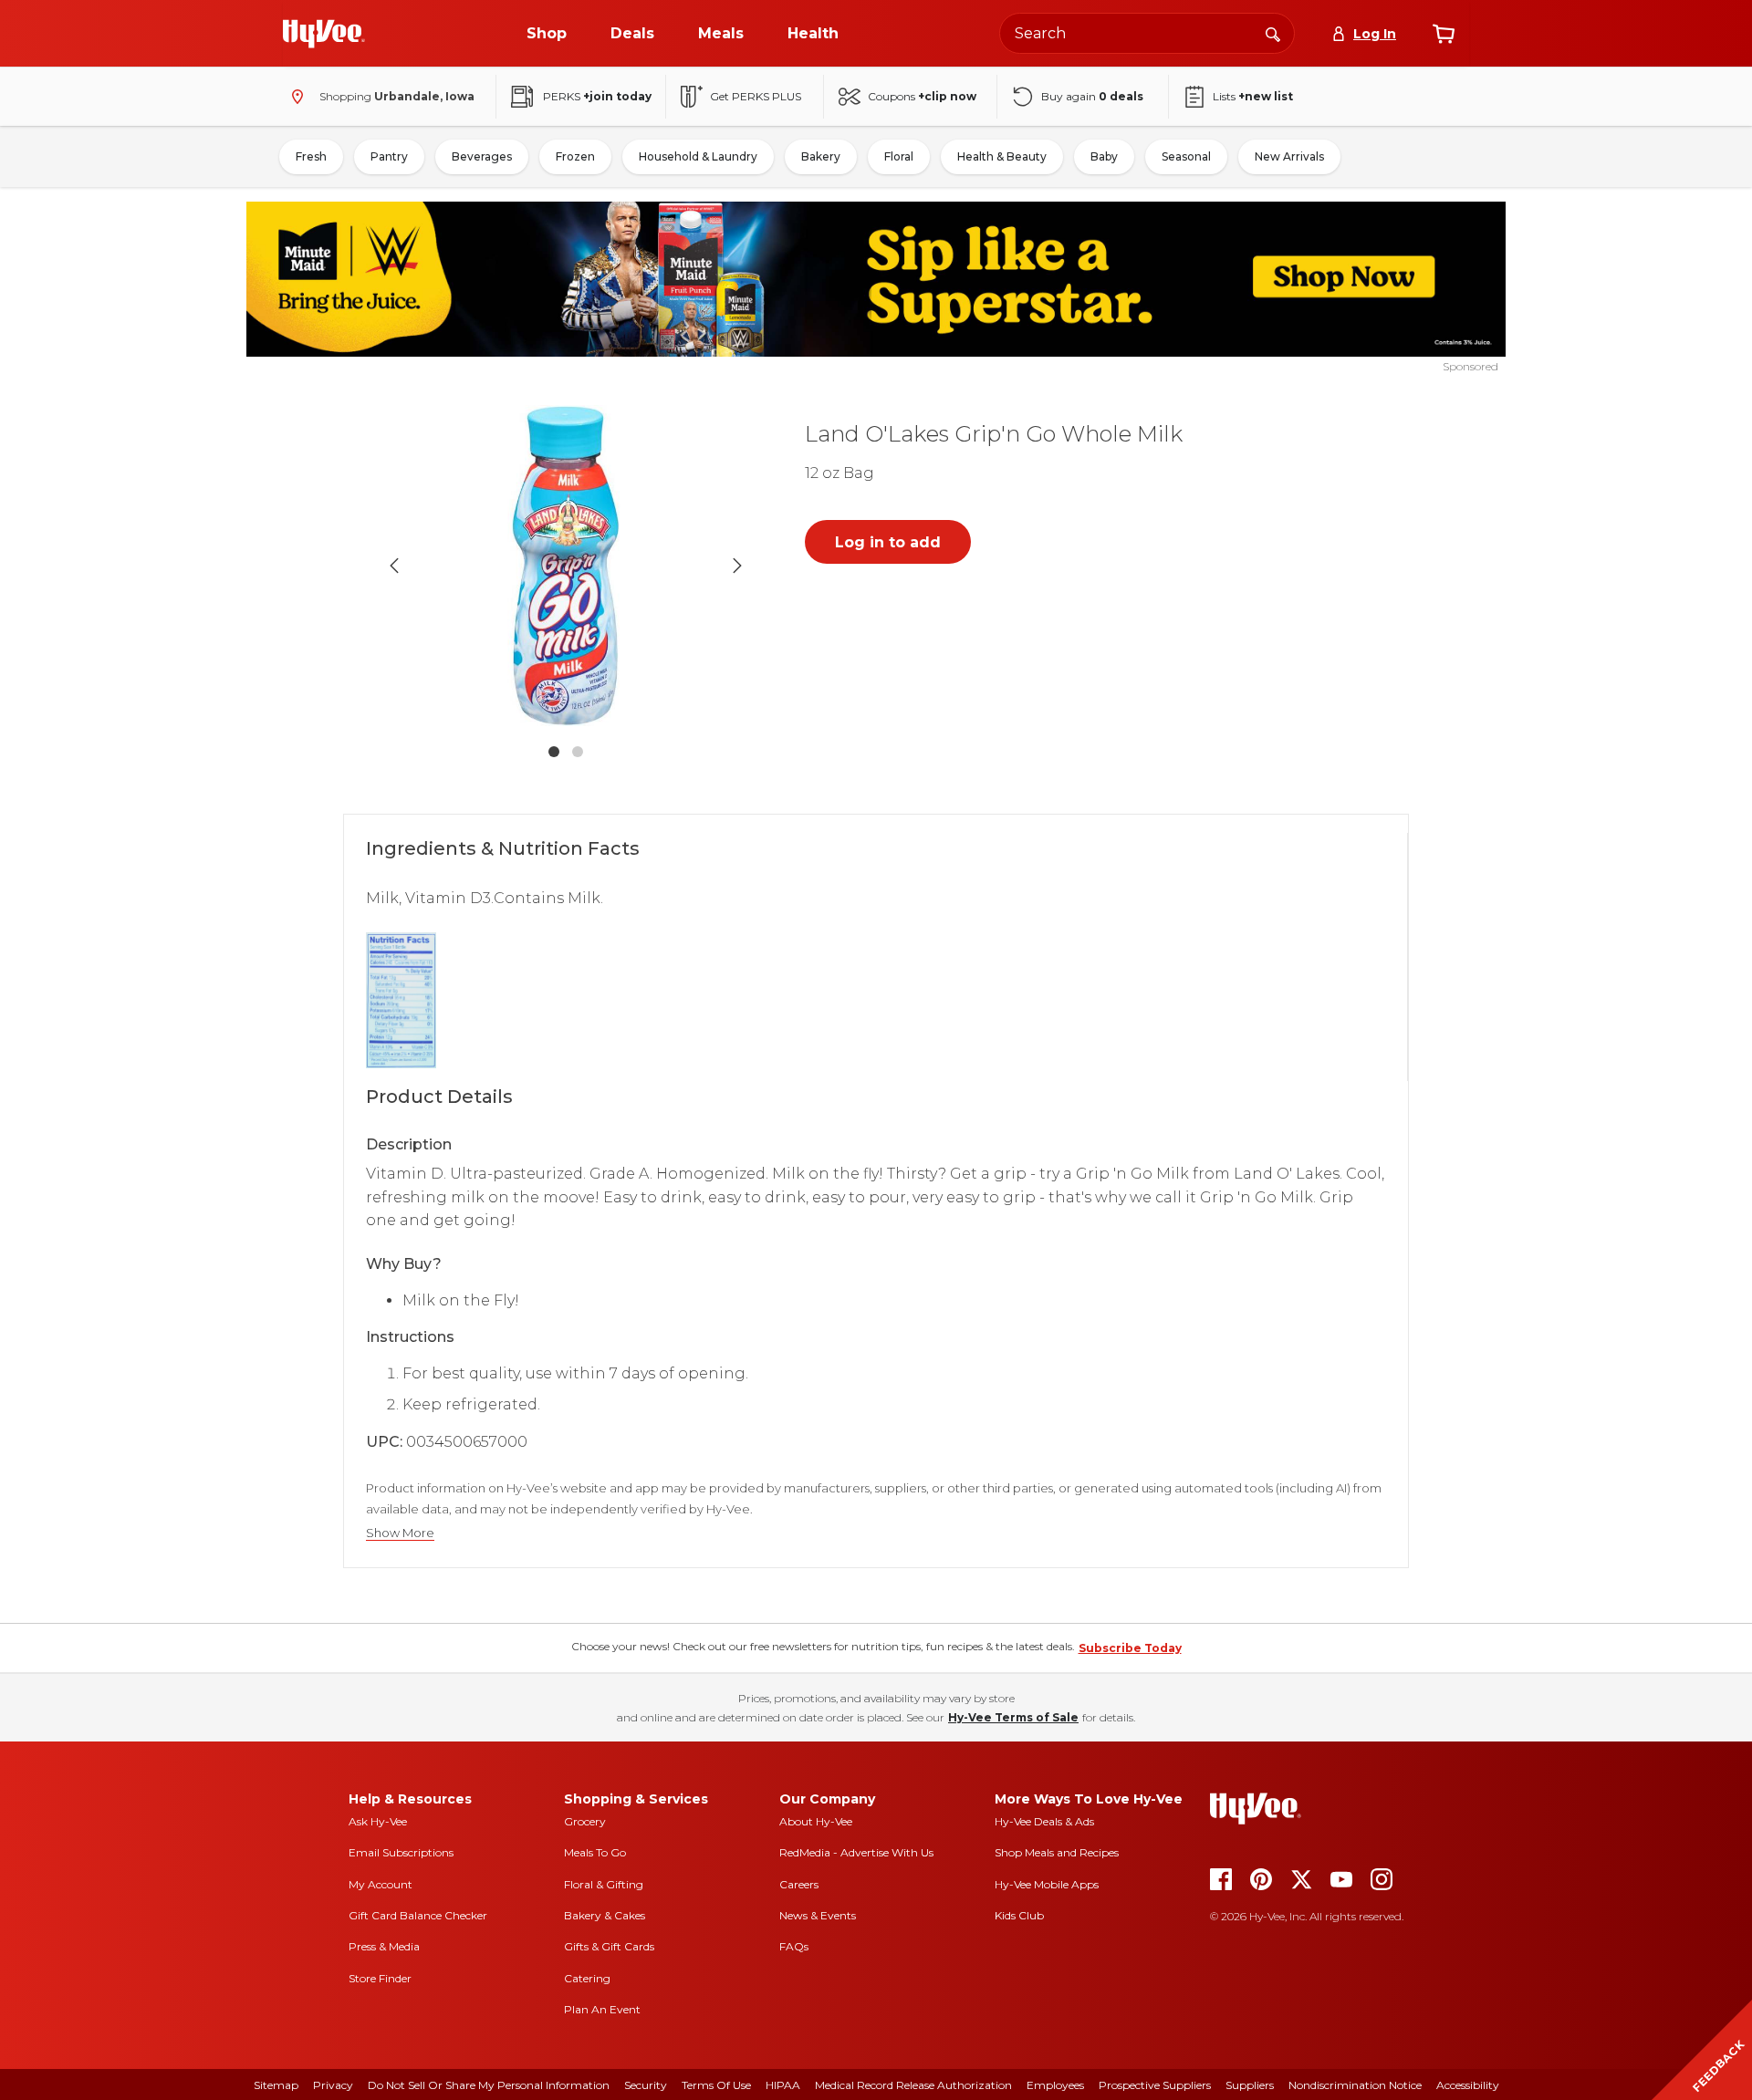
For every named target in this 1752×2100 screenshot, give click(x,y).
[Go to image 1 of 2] (554, 752)
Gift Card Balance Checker (418, 1915)
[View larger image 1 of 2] (566, 566)
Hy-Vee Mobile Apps (1047, 1884)
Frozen (575, 156)
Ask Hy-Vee (378, 1821)
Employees (1055, 2085)
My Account (381, 1884)
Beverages (482, 156)
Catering (587, 1978)
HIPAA (783, 2085)
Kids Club (1019, 1915)
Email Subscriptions (401, 1852)
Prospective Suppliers (1155, 2085)
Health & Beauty (1002, 156)
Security (646, 2085)
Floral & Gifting (604, 1884)
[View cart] (1444, 34)
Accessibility (1468, 2085)
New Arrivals (1289, 156)
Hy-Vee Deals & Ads (1044, 1821)
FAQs (794, 1946)
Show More (400, 1533)
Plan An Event (602, 2009)
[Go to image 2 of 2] (578, 752)
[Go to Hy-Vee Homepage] (324, 34)
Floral (899, 156)
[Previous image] (394, 566)
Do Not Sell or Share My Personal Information (489, 2085)
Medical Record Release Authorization (913, 2085)
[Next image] (737, 566)
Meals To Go (595, 1852)
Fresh (311, 156)
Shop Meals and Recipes (1057, 1852)
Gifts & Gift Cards (609, 1946)
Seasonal (1186, 156)
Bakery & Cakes (605, 1915)
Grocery (585, 1821)
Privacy (333, 2085)
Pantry (389, 156)
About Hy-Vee (816, 1821)
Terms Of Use (716, 2085)
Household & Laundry (698, 156)
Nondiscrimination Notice (1355, 2085)
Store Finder (380, 1978)
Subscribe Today (1130, 1648)
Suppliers (1250, 2085)
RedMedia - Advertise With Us (856, 1852)
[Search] (1273, 33)
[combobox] (1147, 33)
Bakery (821, 156)
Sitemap (276, 2085)
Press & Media (384, 1946)
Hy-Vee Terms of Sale (1013, 1717)
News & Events (818, 1915)
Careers (799, 1884)
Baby (1104, 156)
